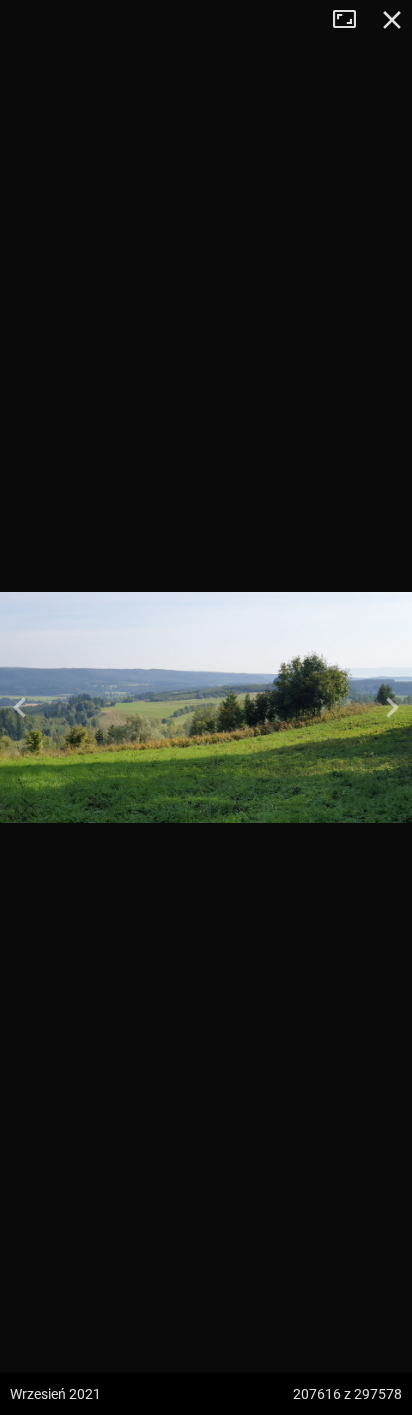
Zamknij (392, 20)
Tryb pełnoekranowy (352, 20)
